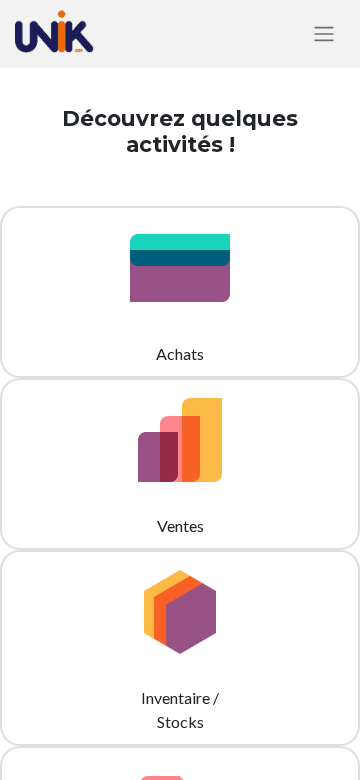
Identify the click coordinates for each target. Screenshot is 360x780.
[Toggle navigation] (324, 33)
